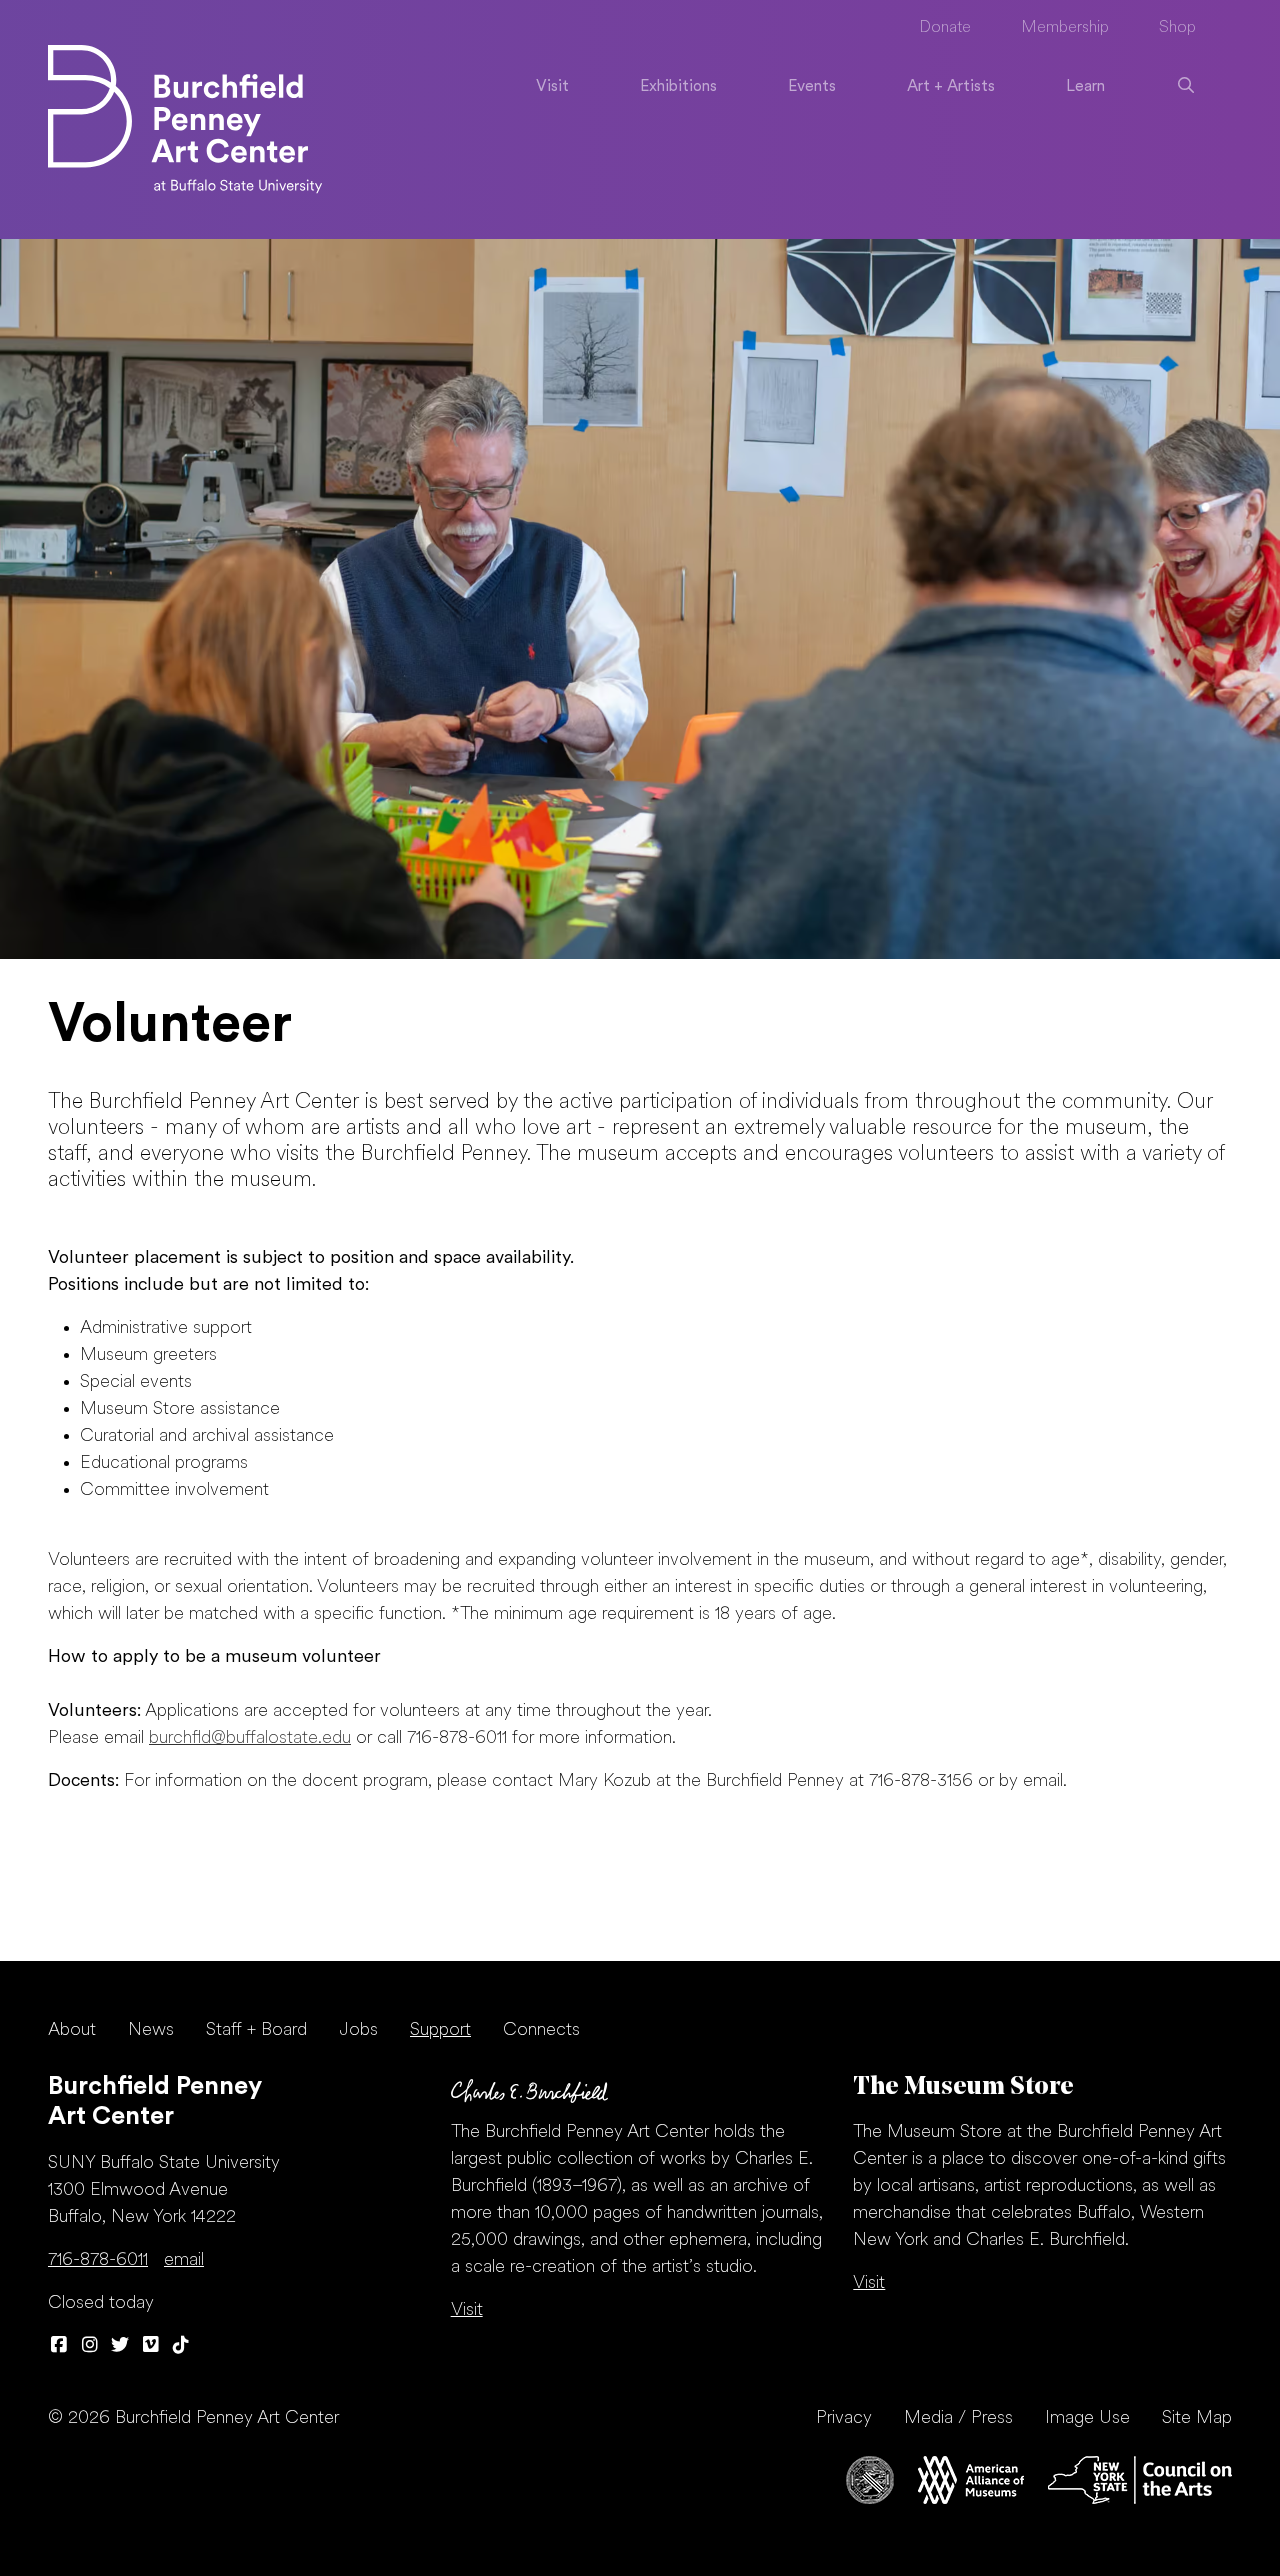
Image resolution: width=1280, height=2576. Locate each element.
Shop (1177, 28)
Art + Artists (951, 87)
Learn (1085, 87)
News (151, 2030)
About (72, 2030)
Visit (552, 87)
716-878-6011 (98, 2260)
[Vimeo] (151, 2346)
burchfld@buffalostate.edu (250, 1738)
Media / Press (958, 2418)
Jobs (358, 2030)
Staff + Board (256, 2030)
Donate (945, 28)
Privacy (844, 2418)
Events (812, 87)
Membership (1065, 28)
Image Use (1087, 2418)
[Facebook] (59, 2346)
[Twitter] (120, 2346)
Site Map (1197, 2418)
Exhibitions (678, 87)
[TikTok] (181, 2346)
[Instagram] (90, 2346)
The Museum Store (963, 2087)
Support (440, 2030)
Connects (541, 2030)
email (184, 2260)
